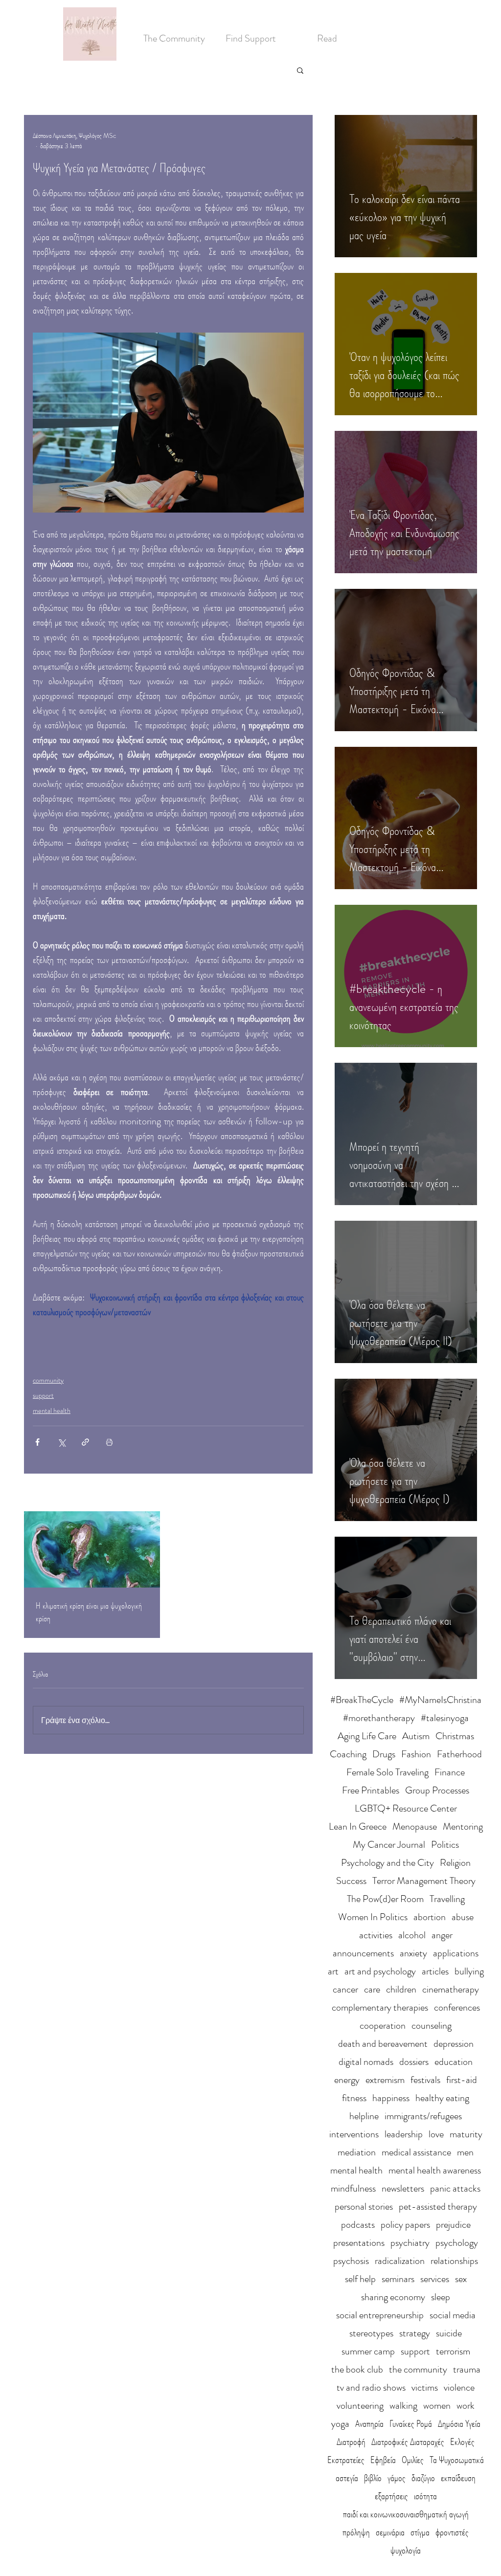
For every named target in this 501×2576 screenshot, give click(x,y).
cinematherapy (451, 1989)
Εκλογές (462, 2442)
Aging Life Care (367, 1736)
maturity (466, 2134)
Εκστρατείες (346, 2460)
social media (453, 2315)
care (372, 1989)
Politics (445, 1845)
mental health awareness (435, 2170)
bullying (469, 1971)
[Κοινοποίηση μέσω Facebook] (37, 1442)
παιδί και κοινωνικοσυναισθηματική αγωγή (406, 2514)
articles (435, 1971)
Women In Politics (373, 1917)
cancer (345, 1989)
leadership (404, 2134)
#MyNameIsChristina (440, 1700)
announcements (363, 1953)
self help (360, 2279)
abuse (463, 1917)
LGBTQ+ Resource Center (406, 1808)
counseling (432, 2026)
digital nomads (366, 2062)
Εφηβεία (383, 2460)
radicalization (400, 2261)
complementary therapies (380, 2007)
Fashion (416, 1754)
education (454, 2062)
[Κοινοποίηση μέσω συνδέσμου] (85, 1442)
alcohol (412, 1935)
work (466, 2406)
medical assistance (416, 2152)
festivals (425, 2080)
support (43, 1395)
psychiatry (410, 2243)
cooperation (383, 2026)
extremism (385, 2080)
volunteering (360, 2406)
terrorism (453, 2351)
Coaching (348, 1754)
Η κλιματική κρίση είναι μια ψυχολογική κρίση (89, 1612)
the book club (357, 2369)
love (436, 2134)
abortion (430, 1917)
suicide (449, 2333)
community (48, 1380)
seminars (398, 2279)
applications (456, 1953)
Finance (450, 1772)
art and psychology (380, 1971)
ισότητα (425, 2496)
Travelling (447, 1899)
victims (425, 2387)
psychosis (351, 2261)
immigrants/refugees (423, 2116)
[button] (300, 70)
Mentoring (463, 1826)
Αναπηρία (369, 2424)
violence (459, 2387)
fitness (354, 2098)
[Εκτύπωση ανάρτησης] (109, 1442)
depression (454, 2044)
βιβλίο (373, 2478)
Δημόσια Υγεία (459, 2424)
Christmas (455, 1736)
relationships (454, 2261)
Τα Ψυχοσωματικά (457, 2460)
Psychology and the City (387, 1863)
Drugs (384, 1754)
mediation (357, 2152)
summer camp (368, 2351)
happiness (391, 2098)
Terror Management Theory (424, 1881)
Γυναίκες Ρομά (411, 2424)
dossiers (414, 2062)
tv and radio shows (371, 2387)
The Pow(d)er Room (385, 1899)
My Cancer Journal (389, 1845)
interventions (354, 2134)
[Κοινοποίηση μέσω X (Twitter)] (61, 1442)
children (401, 1989)
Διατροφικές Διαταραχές (408, 2442)
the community (418, 2369)
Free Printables (371, 1790)
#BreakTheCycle (362, 1700)
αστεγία (347, 2478)
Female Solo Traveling (387, 1772)
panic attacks (455, 2188)
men (465, 2152)
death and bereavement (383, 2044)
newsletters (403, 2188)
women (437, 2406)
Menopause (415, 1826)
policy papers (405, 2225)
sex (461, 2279)
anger (442, 1935)
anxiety (413, 1953)
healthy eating (442, 2098)
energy (347, 2080)
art (333, 1971)
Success (351, 1881)
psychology (457, 2243)
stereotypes (371, 2333)
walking (403, 2406)
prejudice (453, 2225)
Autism (416, 1736)
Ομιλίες (413, 2460)
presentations (359, 2243)
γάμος (397, 2478)
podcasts (358, 2225)
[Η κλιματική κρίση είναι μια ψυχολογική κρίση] (92, 1549)
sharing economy (393, 2297)
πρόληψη (356, 2532)
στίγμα (420, 2532)
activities (376, 1935)
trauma (467, 2369)
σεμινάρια (390, 2532)
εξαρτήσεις (391, 2496)
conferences (457, 2007)
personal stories (364, 2206)
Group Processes (437, 1790)
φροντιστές (452, 2532)
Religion (455, 1863)
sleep (441, 2297)
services (435, 2279)
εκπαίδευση (458, 2478)
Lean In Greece (358, 1826)
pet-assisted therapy (438, 2206)
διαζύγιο (423, 2478)
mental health (52, 1411)
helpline (364, 2116)
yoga (340, 2424)
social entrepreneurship (380, 2315)
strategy (415, 2333)
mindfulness (353, 2188)
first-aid (462, 2080)
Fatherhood (459, 1754)
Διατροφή (351, 2442)
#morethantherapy (379, 1718)
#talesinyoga (445, 1718)
